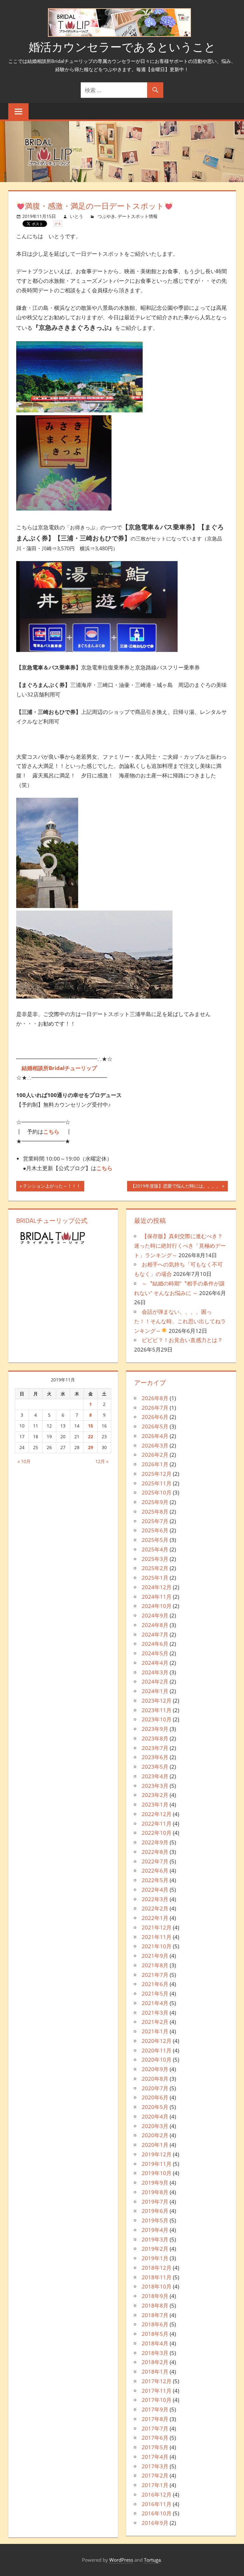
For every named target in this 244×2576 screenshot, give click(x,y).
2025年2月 (155, 1568)
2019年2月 (155, 2249)
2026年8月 (155, 1398)
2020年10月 (157, 2060)
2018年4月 (155, 2343)
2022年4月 (155, 1890)
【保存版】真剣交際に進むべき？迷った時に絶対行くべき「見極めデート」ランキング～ (180, 1246)
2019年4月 (155, 2230)
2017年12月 (157, 2381)
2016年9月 (155, 2523)
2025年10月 (157, 1492)
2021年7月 (155, 1975)
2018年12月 (157, 2268)
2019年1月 (155, 2258)
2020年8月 (155, 2079)
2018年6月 (155, 2324)
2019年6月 (155, 2211)
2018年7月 (155, 2315)
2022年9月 (155, 1842)
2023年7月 (155, 1748)
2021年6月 (155, 1984)
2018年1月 (155, 2372)
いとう (77, 216)
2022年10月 (157, 1833)
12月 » (102, 1461)
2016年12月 (157, 2495)
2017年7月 (155, 2428)
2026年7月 (155, 1408)
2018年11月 (157, 2277)
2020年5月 (155, 2107)
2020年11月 (157, 2050)
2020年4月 (155, 2116)
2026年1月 (155, 1464)
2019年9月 (155, 2183)
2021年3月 (155, 2013)
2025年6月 (155, 1530)
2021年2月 (155, 2022)
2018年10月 (157, 2286)
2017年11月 (157, 2391)
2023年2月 (155, 1795)
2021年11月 (157, 1937)
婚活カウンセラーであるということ (122, 47)
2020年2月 (155, 2135)
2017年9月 (155, 2409)
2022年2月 (155, 1908)
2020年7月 (155, 2088)
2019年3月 (155, 2239)
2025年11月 (157, 1483)
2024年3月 (155, 1672)
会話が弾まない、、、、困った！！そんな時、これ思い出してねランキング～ (180, 1321)
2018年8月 (155, 2305)
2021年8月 (155, 1965)
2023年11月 (157, 1710)
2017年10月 (157, 2400)
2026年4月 (155, 1436)
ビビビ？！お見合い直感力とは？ (182, 1340)
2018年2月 (155, 2362)
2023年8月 (155, 1738)
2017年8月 (155, 2419)
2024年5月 (155, 1653)
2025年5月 (155, 1540)
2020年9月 (155, 2069)
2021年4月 (155, 2003)
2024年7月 (155, 1634)
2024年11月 (157, 1597)
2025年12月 (157, 1474)
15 (91, 1426)
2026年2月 (155, 1455)
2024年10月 (157, 1606)
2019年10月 (157, 2173)
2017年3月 (155, 2466)
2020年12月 (157, 2041)
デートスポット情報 (138, 216)
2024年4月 (155, 1663)
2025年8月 (155, 1512)
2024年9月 (155, 1615)
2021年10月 (157, 1946)
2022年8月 (155, 1852)
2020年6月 (155, 2097)
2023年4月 (155, 1776)
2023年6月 (155, 1757)
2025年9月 (155, 1502)
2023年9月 (155, 1729)
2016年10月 (157, 2513)
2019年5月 (155, 2220)
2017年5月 (155, 2447)
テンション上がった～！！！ (52, 1187)
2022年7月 (155, 1861)
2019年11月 (157, 2164)
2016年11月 (157, 2504)
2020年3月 (155, 2126)
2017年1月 (155, 2485)
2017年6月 (155, 2438)
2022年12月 (157, 1814)
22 (91, 1437)
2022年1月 (155, 1918)
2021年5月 (155, 1993)
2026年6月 (155, 1417)
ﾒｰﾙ (58, 224)
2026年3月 (155, 1445)
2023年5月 (155, 1767)
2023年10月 (157, 1719)
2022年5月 (155, 1880)
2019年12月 (157, 2154)
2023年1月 (155, 1804)
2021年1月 (155, 2031)
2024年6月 (155, 1644)
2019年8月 (155, 2192)
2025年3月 (155, 1559)
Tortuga (152, 2560)
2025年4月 (155, 1549)
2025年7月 (155, 1521)
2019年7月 (155, 2202)
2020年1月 (155, 2145)
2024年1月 (155, 1691)
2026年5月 (155, 1426)
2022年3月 (155, 1899)
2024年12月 (157, 1587)
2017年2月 (155, 2475)
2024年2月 (155, 1681)
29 (91, 1447)
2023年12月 (157, 1701)
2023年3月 (155, 1786)
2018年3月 (155, 2353)
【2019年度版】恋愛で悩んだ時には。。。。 (176, 1187)
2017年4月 (155, 2457)
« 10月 (24, 1461)
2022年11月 (157, 1824)
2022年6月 (155, 1871)
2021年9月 (155, 1956)
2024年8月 (155, 1625)
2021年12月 (157, 1927)
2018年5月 (155, 2334)
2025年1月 (155, 1578)
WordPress (121, 2560)
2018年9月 (155, 2296)
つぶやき (106, 216)
